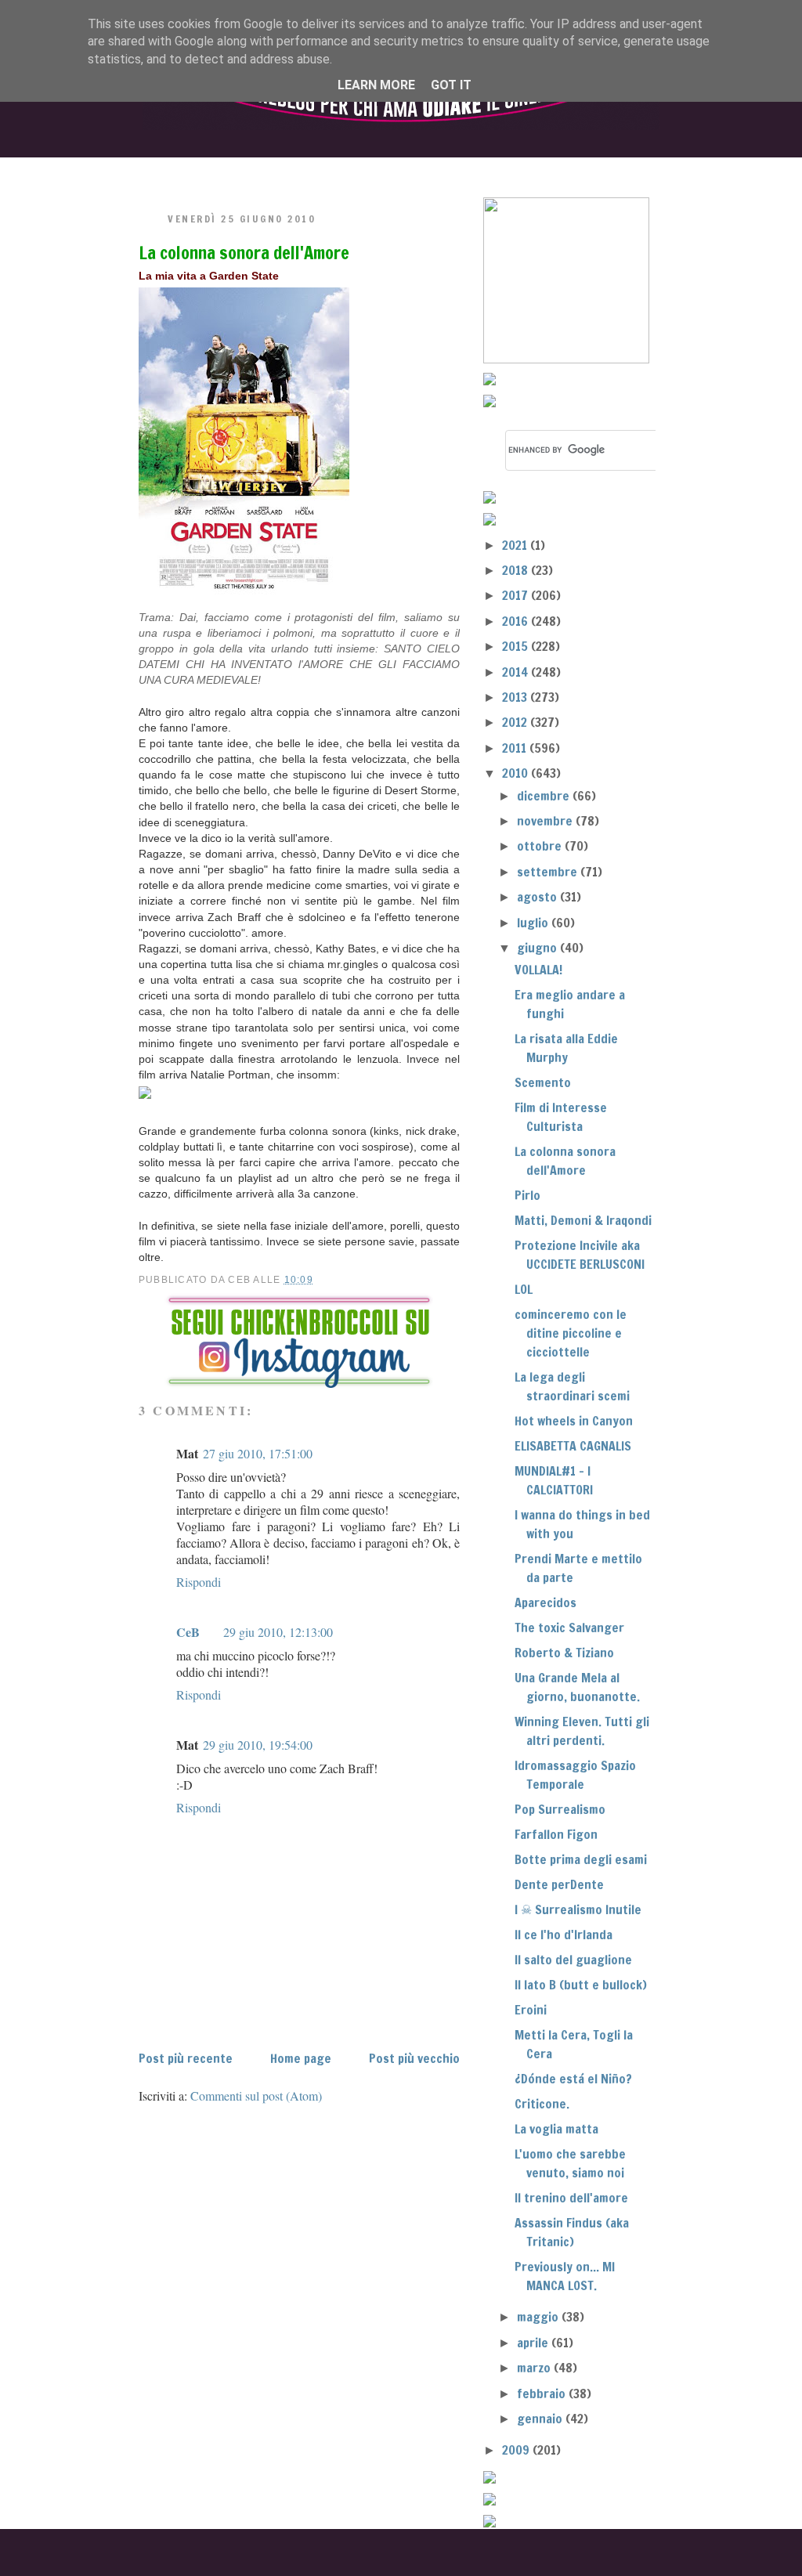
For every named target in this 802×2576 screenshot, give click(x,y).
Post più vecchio (414, 2058)
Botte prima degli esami (581, 1859)
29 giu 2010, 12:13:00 (278, 1632)
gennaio (541, 2419)
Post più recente (186, 2058)
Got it (451, 85)
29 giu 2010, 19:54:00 (258, 1745)
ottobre (541, 846)
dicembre (545, 796)
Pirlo (527, 1195)
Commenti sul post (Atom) (256, 2095)
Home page (301, 2058)
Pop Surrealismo (560, 1809)
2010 (517, 773)
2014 (517, 672)
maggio (539, 2317)
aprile (534, 2343)
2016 (517, 621)
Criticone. (542, 2104)
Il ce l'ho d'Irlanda (564, 1935)
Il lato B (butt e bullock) (581, 1985)
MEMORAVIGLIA (562, 170)
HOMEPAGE (177, 170)
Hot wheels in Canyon (574, 1421)
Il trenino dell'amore (571, 2198)
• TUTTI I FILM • (306, 170)
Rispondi (199, 1582)
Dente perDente (559, 1884)
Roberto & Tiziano (564, 1653)
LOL (524, 1289)
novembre (546, 821)
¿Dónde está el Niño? (573, 2079)
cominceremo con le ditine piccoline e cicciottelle (571, 1333)
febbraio (543, 2394)
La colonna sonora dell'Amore (244, 253)
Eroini (531, 2010)
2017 (517, 595)
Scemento (543, 1082)
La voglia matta (556, 2129)
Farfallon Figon (556, 1834)
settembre (549, 872)
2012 (516, 722)
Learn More (376, 85)
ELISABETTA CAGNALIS (573, 1446)
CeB (188, 1632)
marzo (535, 2368)
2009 (517, 2450)
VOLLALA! (538, 970)
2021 (516, 545)
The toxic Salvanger (569, 1628)
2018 (517, 570)
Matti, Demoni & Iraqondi (583, 1220)
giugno (538, 948)
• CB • (430, 170)
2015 (517, 646)
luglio (534, 923)
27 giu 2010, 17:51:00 (258, 1453)
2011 (516, 748)
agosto (538, 897)
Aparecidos (546, 1602)
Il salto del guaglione (573, 1960)
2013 (516, 697)
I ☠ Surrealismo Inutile (578, 1909)
